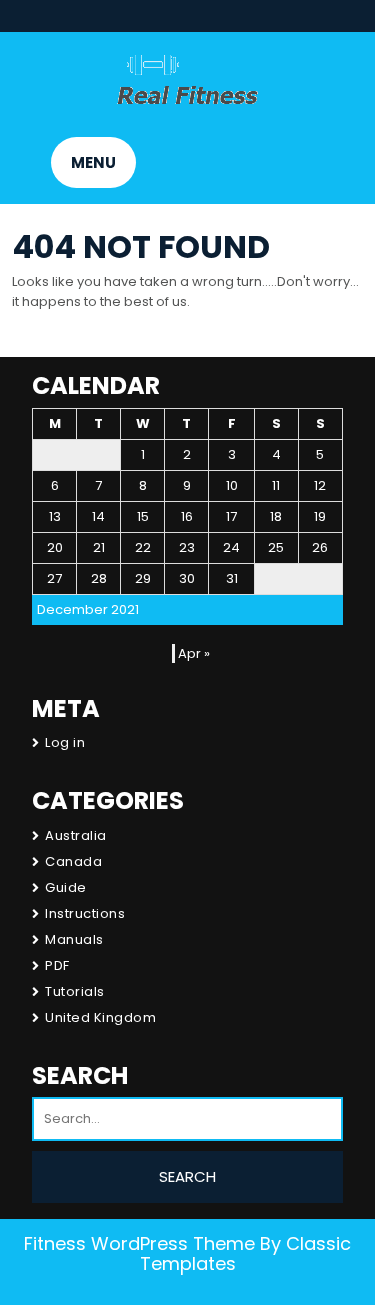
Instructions (85, 913)
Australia (76, 835)
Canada (73, 861)
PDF (57, 965)
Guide (66, 887)
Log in (65, 742)
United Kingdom (100, 1017)
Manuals (74, 939)
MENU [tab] (93, 162)
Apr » (194, 653)
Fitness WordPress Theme (139, 1243)
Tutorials (75, 991)
